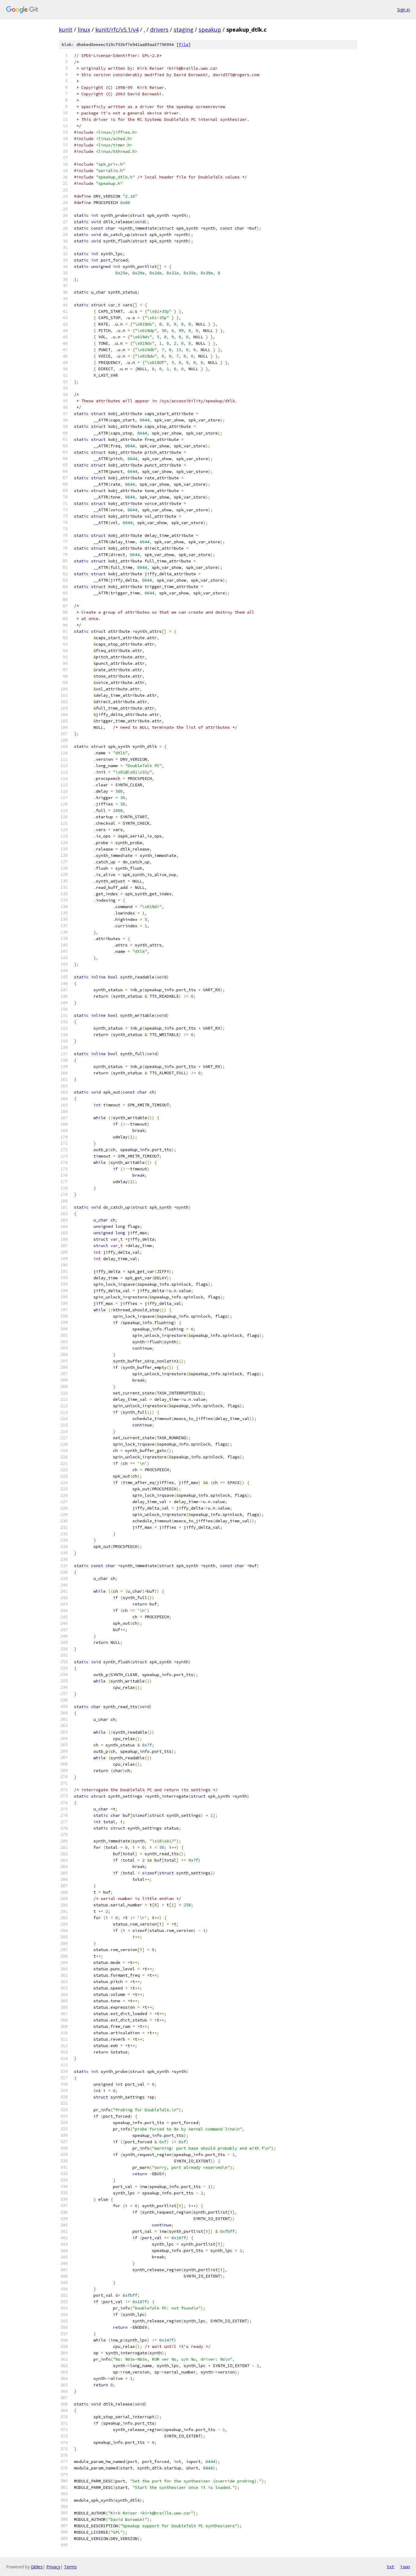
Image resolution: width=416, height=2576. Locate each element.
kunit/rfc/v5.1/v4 (117, 30)
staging (183, 30)
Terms (70, 2567)
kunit (66, 30)
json (405, 2567)
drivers (159, 30)
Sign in (404, 10)
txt (390, 2567)
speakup (210, 30)
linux (84, 30)
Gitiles (37, 2567)
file (184, 45)
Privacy (53, 2567)
